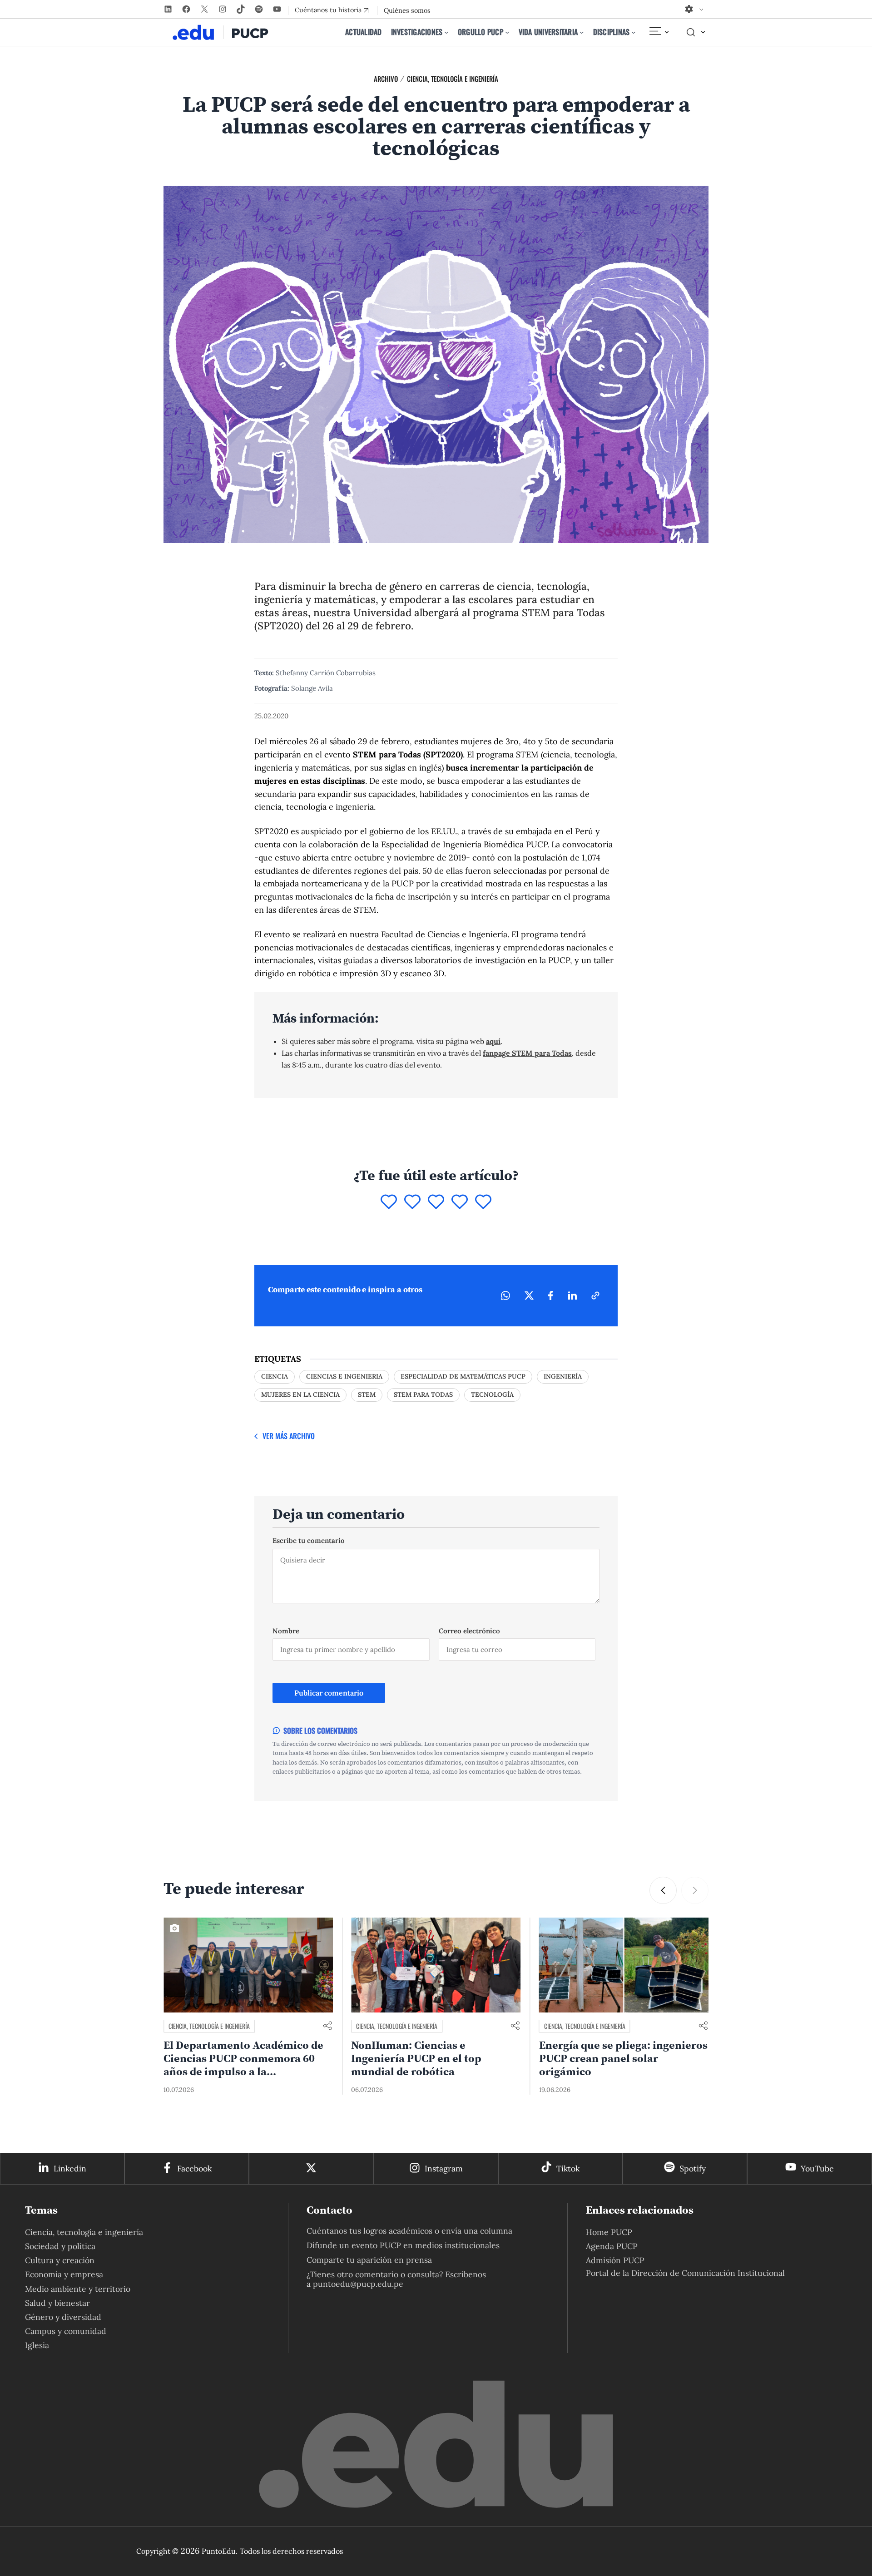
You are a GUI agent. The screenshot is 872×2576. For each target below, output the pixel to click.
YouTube (817, 2168)
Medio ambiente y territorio (78, 2289)
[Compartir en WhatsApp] (505, 1295)
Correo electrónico (469, 1631)
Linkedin (70, 2168)
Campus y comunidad (66, 2331)
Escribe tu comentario (309, 1540)
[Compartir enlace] (327, 2026)
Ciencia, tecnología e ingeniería (453, 79)
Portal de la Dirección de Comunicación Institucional (685, 2273)
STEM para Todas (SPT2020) (408, 754)
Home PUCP (609, 2232)
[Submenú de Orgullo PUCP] (507, 32)
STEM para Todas (423, 1394)
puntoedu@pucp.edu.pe (358, 2284)
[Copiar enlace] (595, 1295)
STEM (367, 1394)
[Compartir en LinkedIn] (572, 1295)
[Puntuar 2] (412, 1202)
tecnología (492, 1394)
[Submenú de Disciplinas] (634, 32)
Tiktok (568, 2168)
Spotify (693, 2168)
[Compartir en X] (529, 1295)
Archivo (386, 79)
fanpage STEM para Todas (527, 1053)
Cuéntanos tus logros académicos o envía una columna (409, 2231)
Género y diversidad (63, 2317)
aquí (493, 1041)
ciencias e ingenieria (344, 1376)
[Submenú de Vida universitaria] (582, 32)
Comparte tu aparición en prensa (369, 2260)
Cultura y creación (60, 2260)
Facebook (194, 2168)
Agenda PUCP (612, 2246)
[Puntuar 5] (483, 1202)
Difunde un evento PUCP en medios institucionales (403, 2245)
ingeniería (563, 1376)
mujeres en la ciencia (300, 1394)
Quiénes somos (407, 10)
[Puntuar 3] (436, 1202)
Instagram (444, 2168)
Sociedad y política (60, 2246)
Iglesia (37, 2345)
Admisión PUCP (615, 2260)
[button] (695, 1890)
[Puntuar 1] (389, 1202)
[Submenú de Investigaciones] (446, 32)
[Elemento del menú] (659, 32)
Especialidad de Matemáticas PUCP (463, 1376)
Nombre (286, 1631)
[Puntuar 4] (460, 1202)
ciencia (275, 1376)
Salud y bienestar (57, 2303)
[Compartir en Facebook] (551, 1295)
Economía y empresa (64, 2274)
